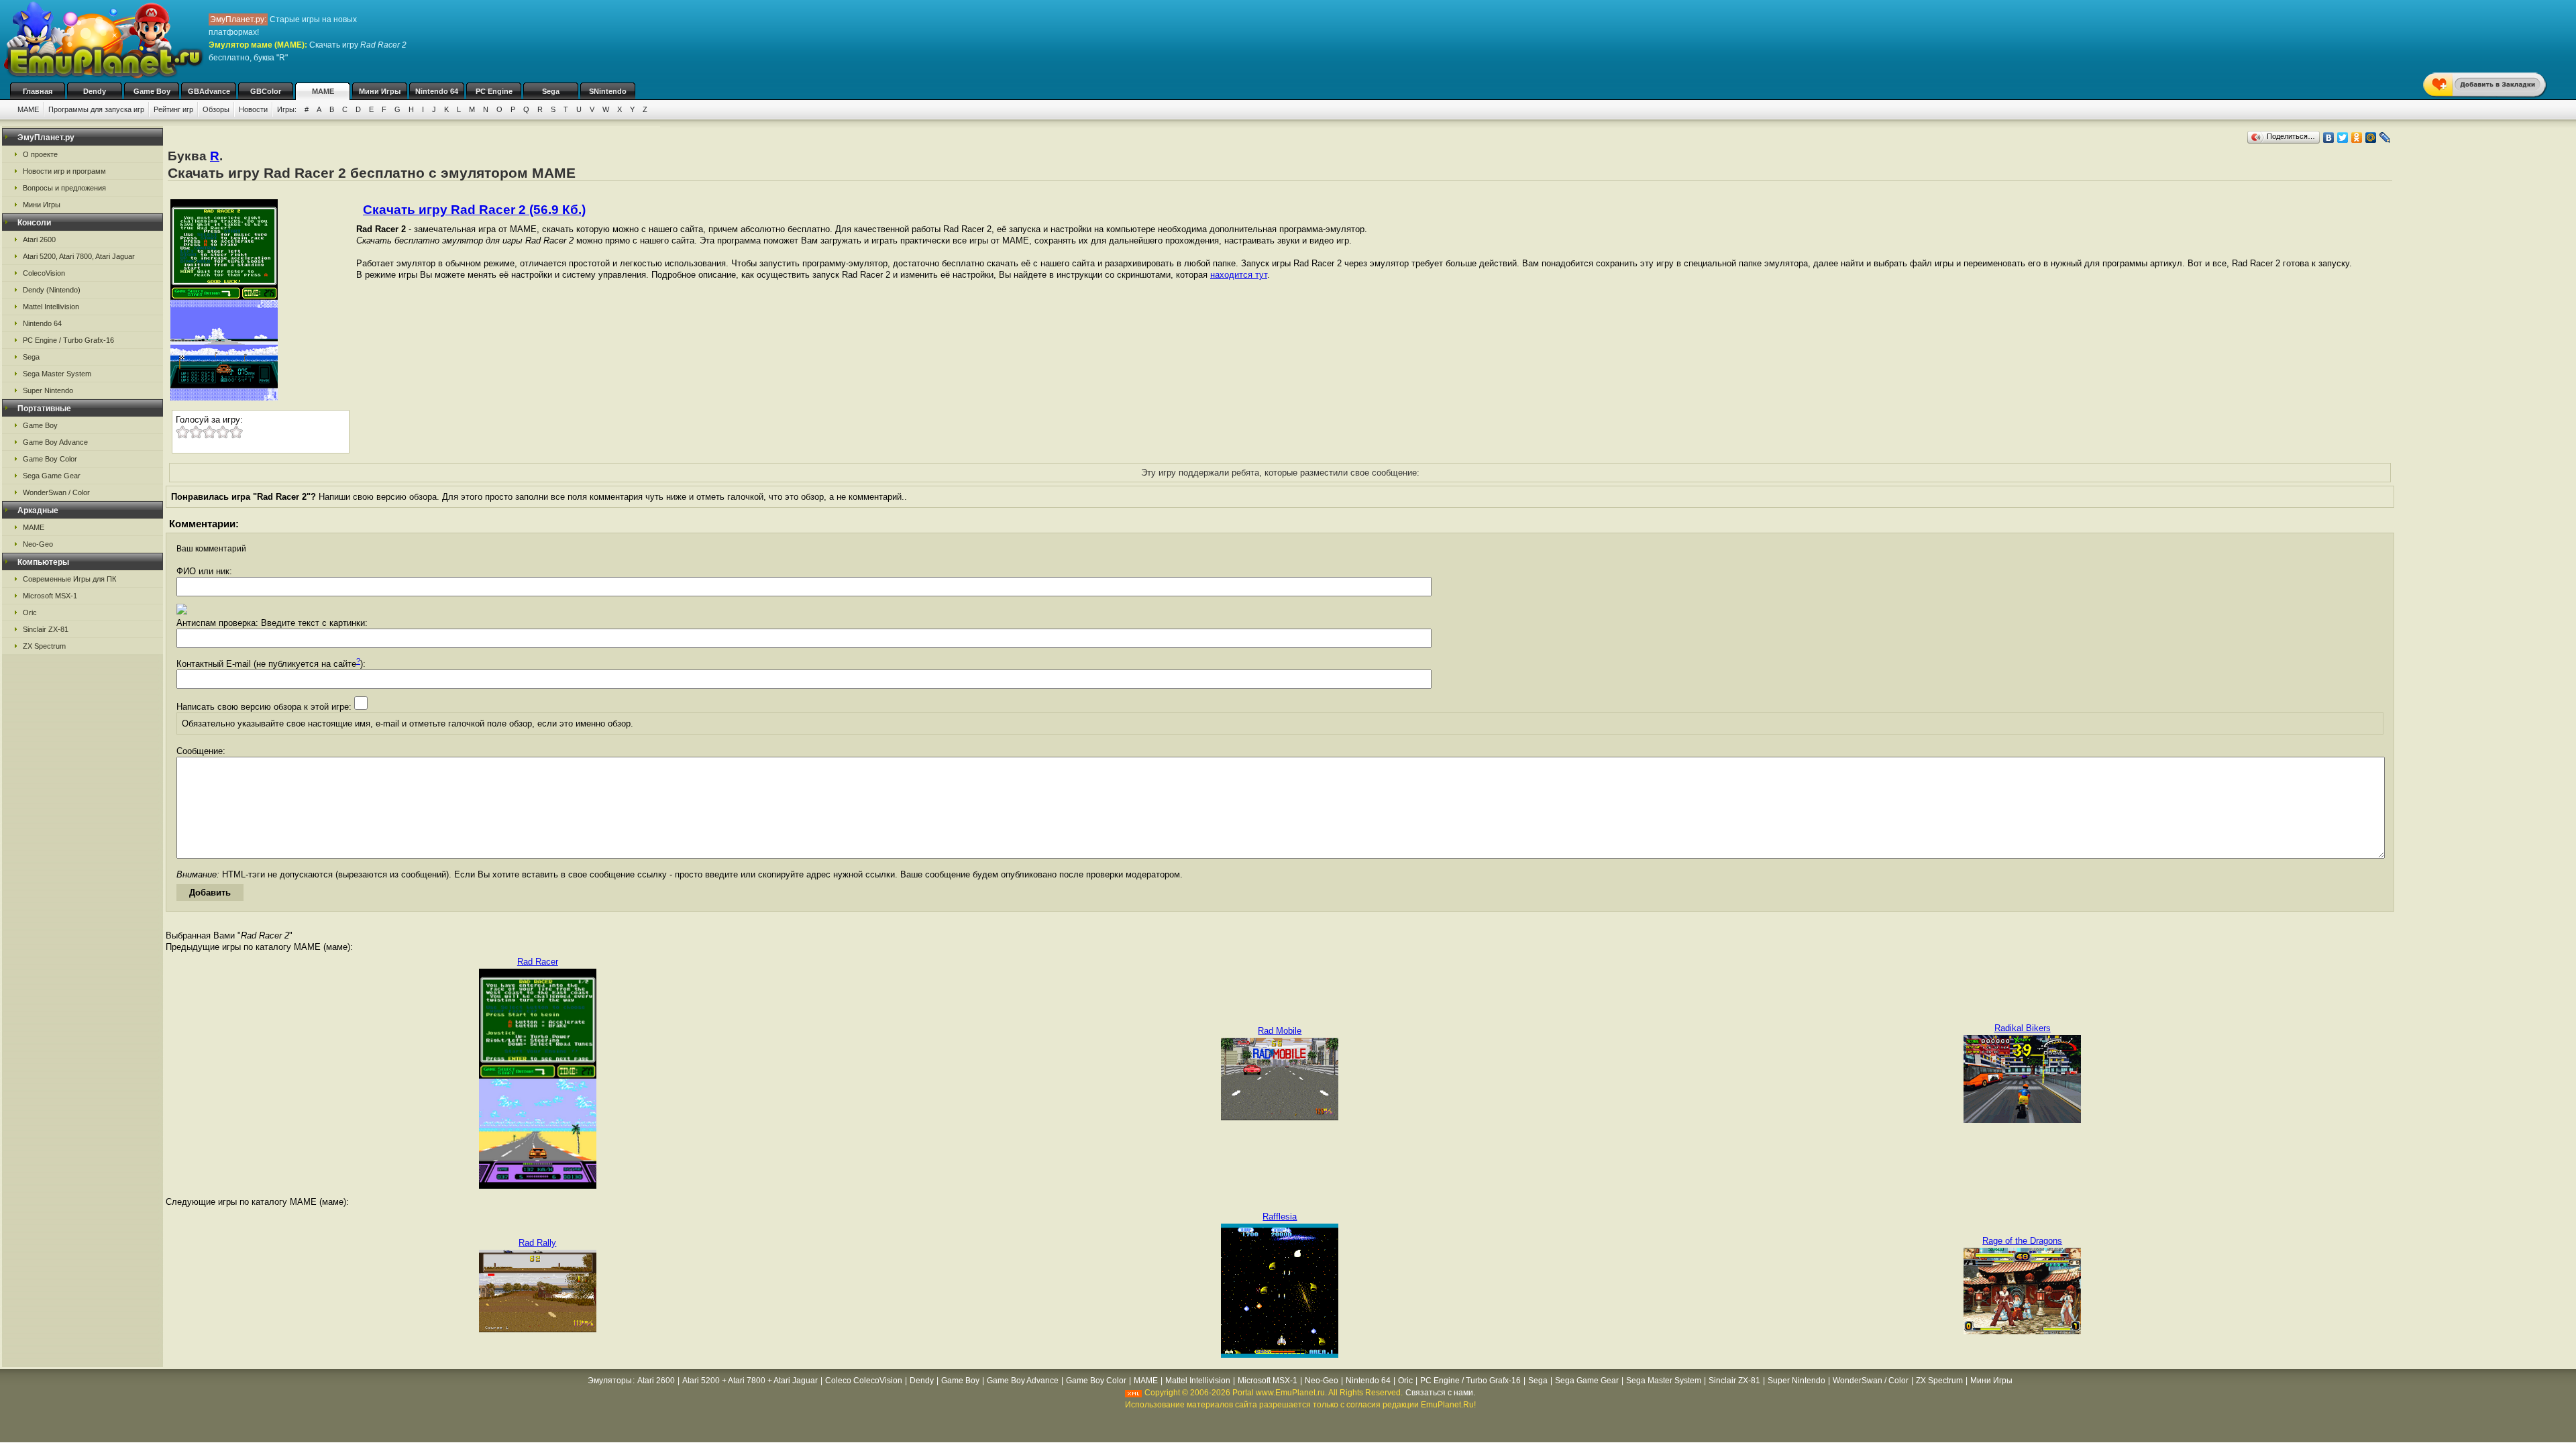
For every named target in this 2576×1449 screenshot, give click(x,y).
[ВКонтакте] (2329, 138)
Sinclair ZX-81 (46, 629)
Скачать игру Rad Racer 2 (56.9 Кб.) (474, 210)
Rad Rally (537, 1243)
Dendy (95, 91)
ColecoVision (44, 273)
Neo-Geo (38, 544)
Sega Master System (57, 374)
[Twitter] (2343, 138)
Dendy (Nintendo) (52, 290)
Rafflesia (1280, 1217)
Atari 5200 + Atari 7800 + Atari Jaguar (750, 1381)
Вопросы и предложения (64, 188)
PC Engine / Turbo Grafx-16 (68, 340)
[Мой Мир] (2371, 138)
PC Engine (494, 91)
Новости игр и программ (64, 171)
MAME (323, 91)
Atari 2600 (39, 239)
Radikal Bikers (2023, 1028)
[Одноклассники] (2357, 138)
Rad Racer (538, 962)
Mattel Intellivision (51, 307)
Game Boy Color (50, 459)
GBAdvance (209, 91)
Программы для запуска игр (96, 109)
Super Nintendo (48, 390)
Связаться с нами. (1440, 1393)
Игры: (287, 109)
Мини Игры (380, 91)
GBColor (266, 91)
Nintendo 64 (437, 91)
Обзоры (216, 109)
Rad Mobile (1280, 1031)
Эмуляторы (610, 1381)
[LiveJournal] (2385, 138)
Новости (253, 109)
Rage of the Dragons (2022, 1241)
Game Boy (152, 91)
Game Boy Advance (55, 442)
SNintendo (608, 91)
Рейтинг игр (173, 109)
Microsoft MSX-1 (50, 596)
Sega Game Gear (52, 476)
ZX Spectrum (44, 646)
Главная (38, 91)
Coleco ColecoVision (864, 1381)
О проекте (40, 154)
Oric (30, 612)
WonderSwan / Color (56, 492)
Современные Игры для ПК (69, 579)
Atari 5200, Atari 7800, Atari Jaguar (79, 256)
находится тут (1239, 275)
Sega (551, 91)
